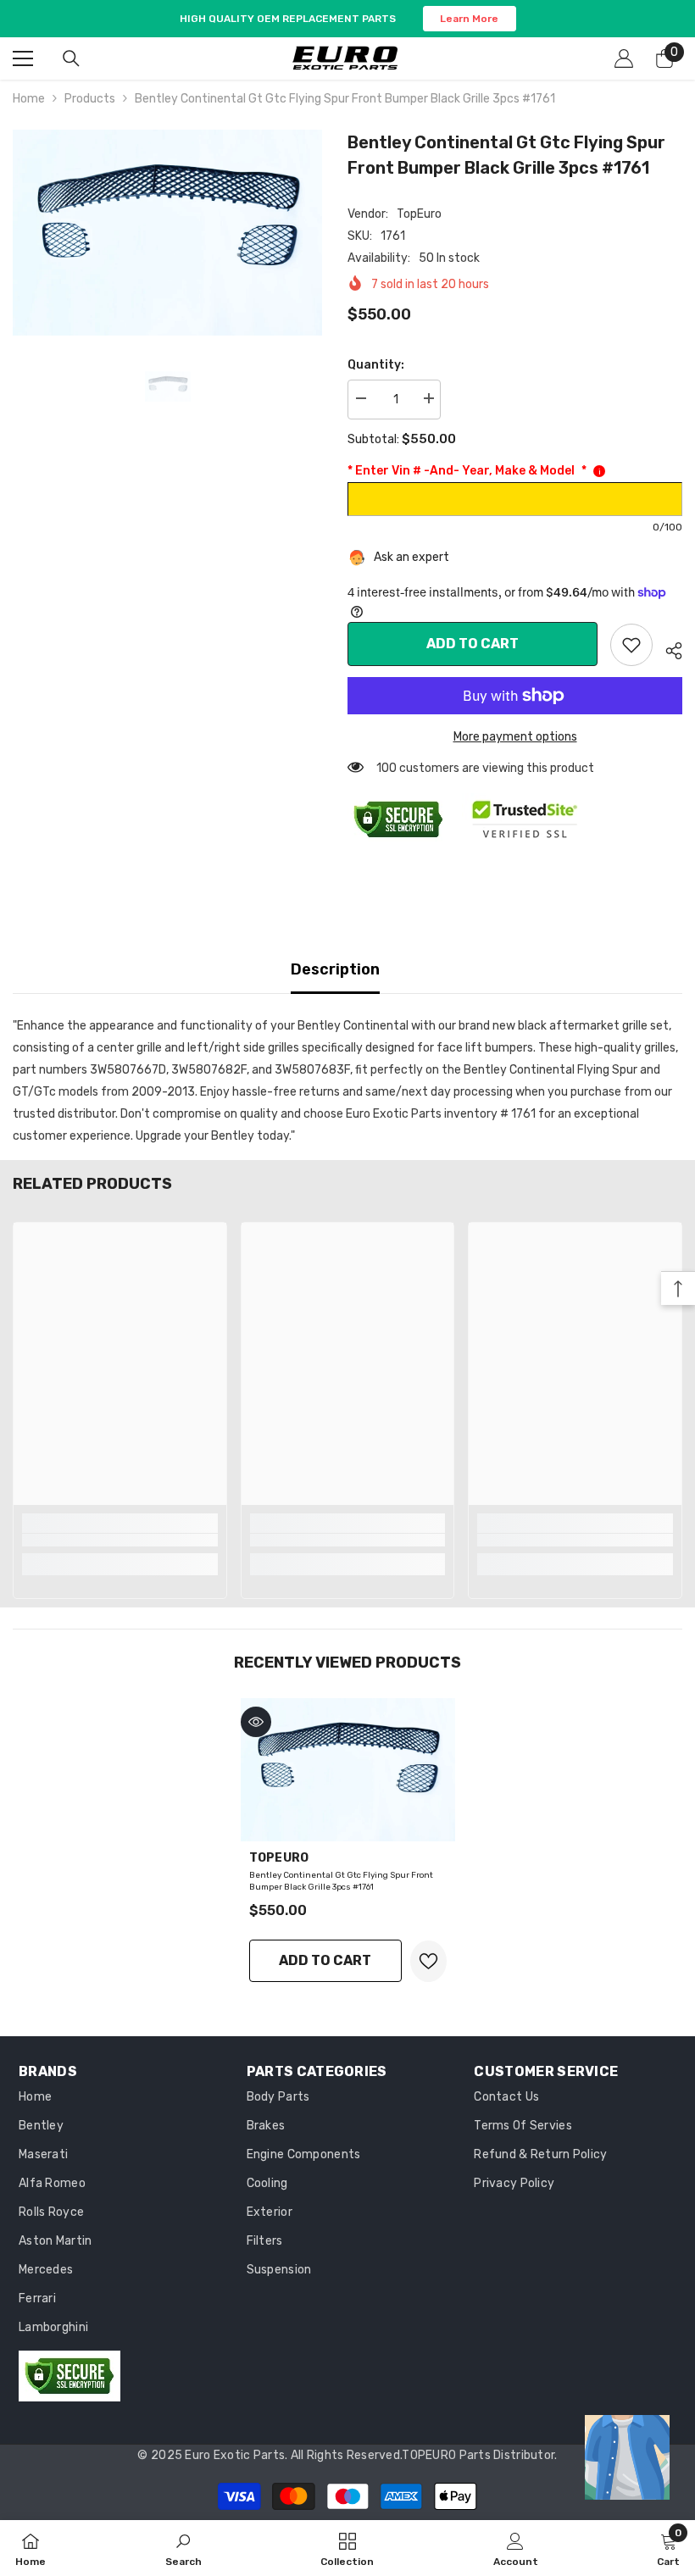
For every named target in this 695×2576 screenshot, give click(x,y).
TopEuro (419, 214)
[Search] (71, 58)
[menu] (23, 58)
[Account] (624, 58)
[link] (631, 645)
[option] (167, 233)
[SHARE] (667, 648)
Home (29, 99)
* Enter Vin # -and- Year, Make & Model (467, 471)
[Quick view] (256, 1722)
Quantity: (376, 365)
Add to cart (473, 644)
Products (90, 99)
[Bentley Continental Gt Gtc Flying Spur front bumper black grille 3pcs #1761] (348, 1770)
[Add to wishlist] (428, 1961)
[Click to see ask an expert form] (627, 2457)
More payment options (515, 737)
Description (335, 969)
